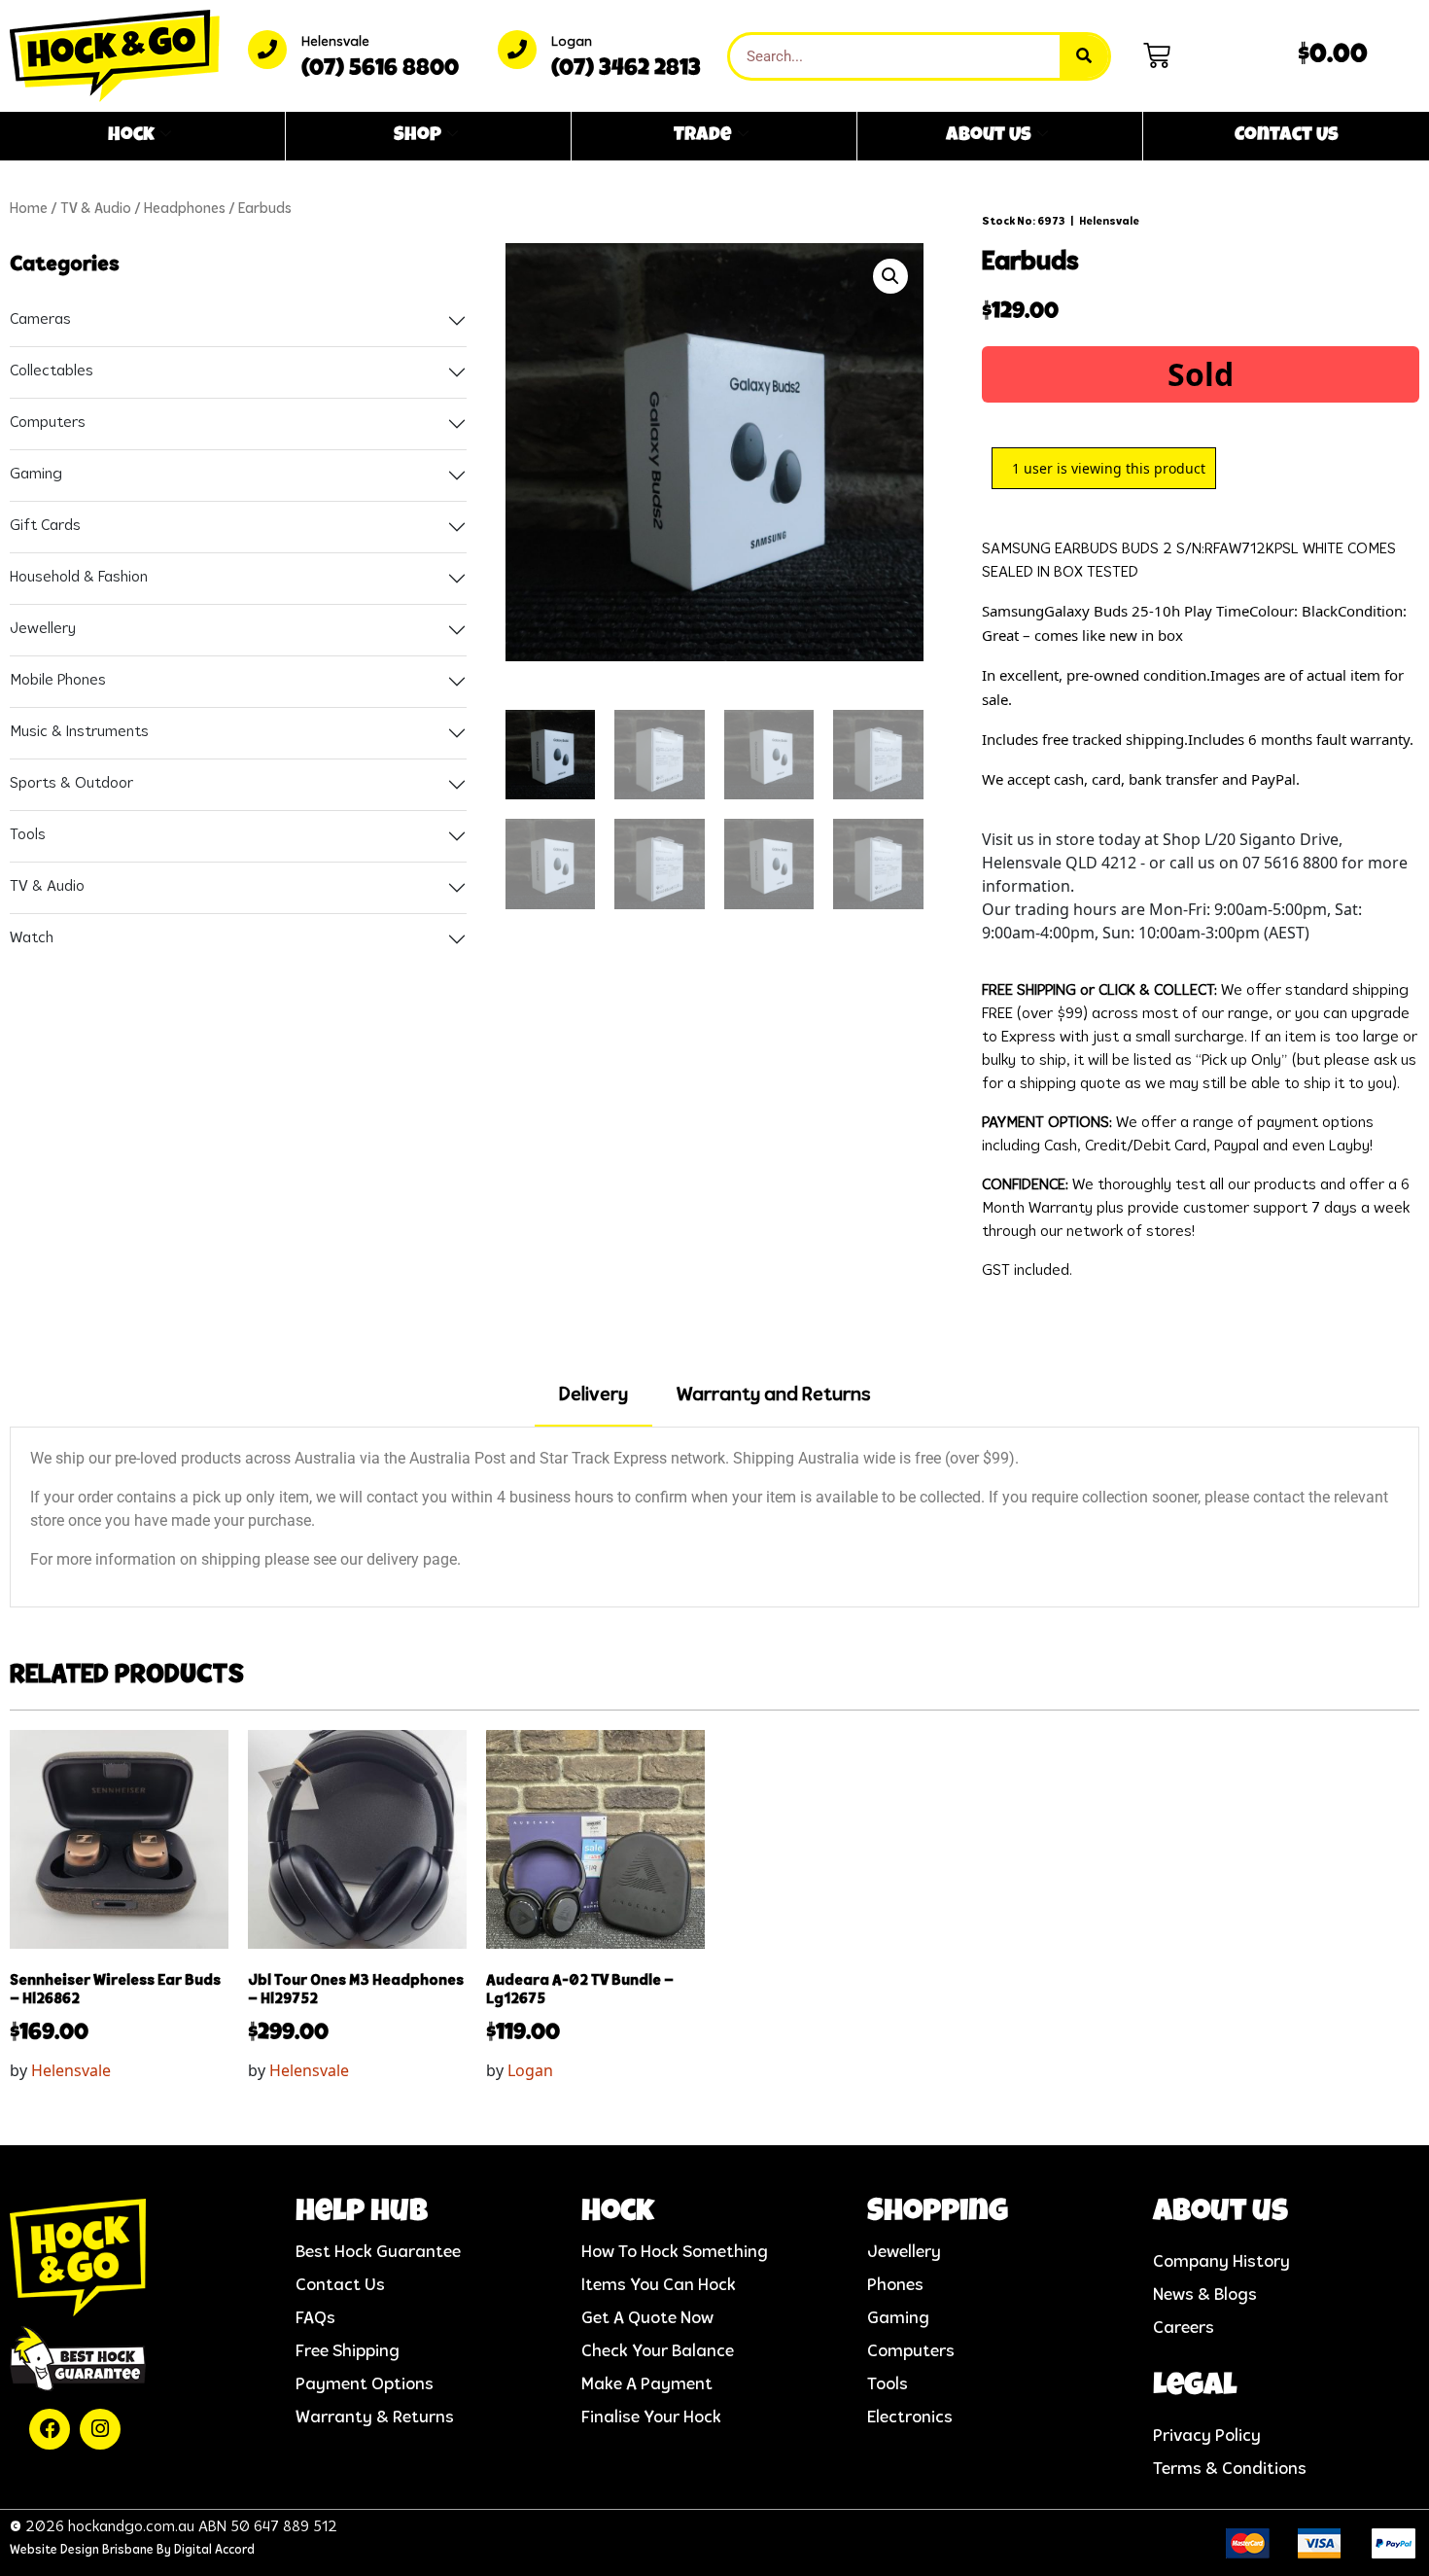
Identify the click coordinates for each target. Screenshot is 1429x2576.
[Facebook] (50, 2429)
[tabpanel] (714, 1517)
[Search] (1084, 56)
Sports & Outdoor (71, 784)
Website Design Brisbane (82, 2550)
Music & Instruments (79, 732)
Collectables (52, 371)
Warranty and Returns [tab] (773, 1395)
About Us (989, 136)
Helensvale (335, 42)
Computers (48, 423)
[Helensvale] (267, 50)
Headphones (185, 210)
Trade (703, 136)
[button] (890, 276)
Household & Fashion (79, 578)
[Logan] (517, 50)
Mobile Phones (58, 681)
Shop (418, 136)
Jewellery (43, 629)
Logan (572, 42)
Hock (131, 136)
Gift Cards (45, 526)
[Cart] (1157, 55)
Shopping (938, 2214)
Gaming (36, 475)
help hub (362, 2214)
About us (1220, 2214)
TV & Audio (96, 210)
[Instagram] (100, 2429)
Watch (32, 938)
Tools (28, 835)
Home (29, 210)
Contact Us (1287, 136)
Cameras (40, 320)
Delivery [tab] (593, 1395)
